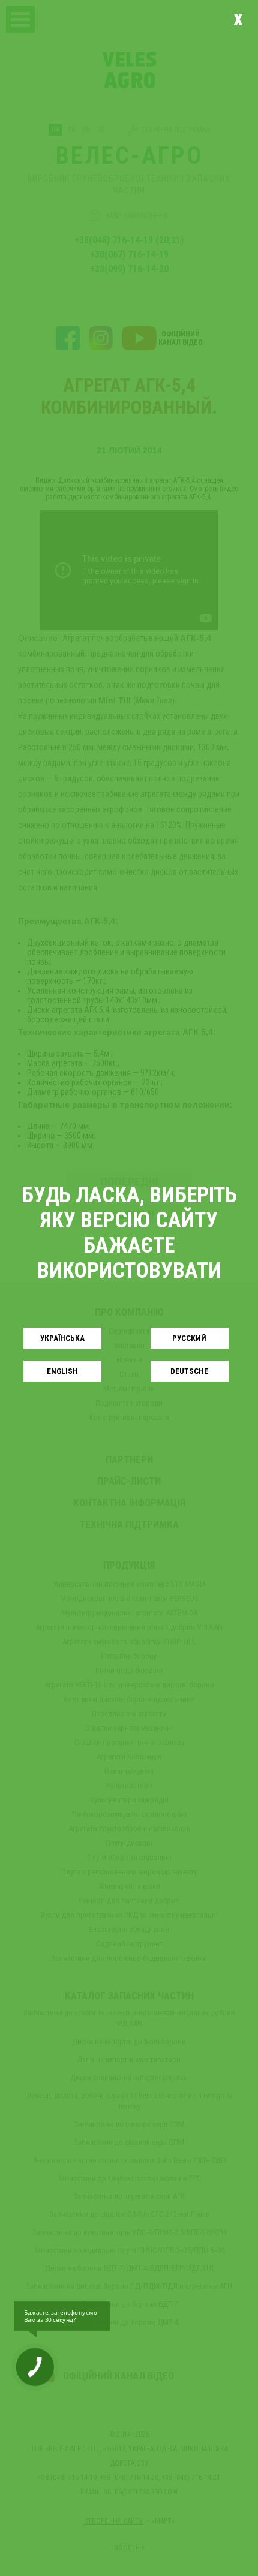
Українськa (62, 1338)
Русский (189, 1338)
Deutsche (189, 1371)
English (62, 1371)
